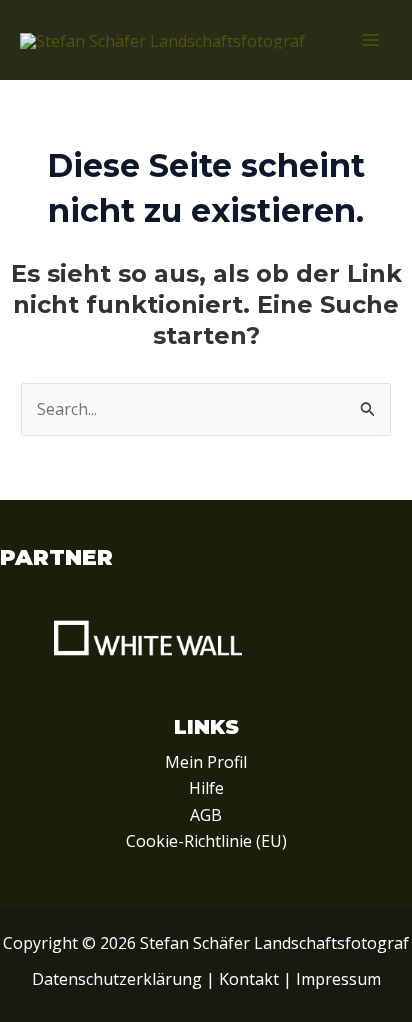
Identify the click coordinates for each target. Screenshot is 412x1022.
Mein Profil (206, 762)
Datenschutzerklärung (117, 979)
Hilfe (206, 788)
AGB (206, 815)
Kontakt (249, 979)
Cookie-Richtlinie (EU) (206, 841)
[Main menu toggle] (371, 40)
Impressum (338, 979)
